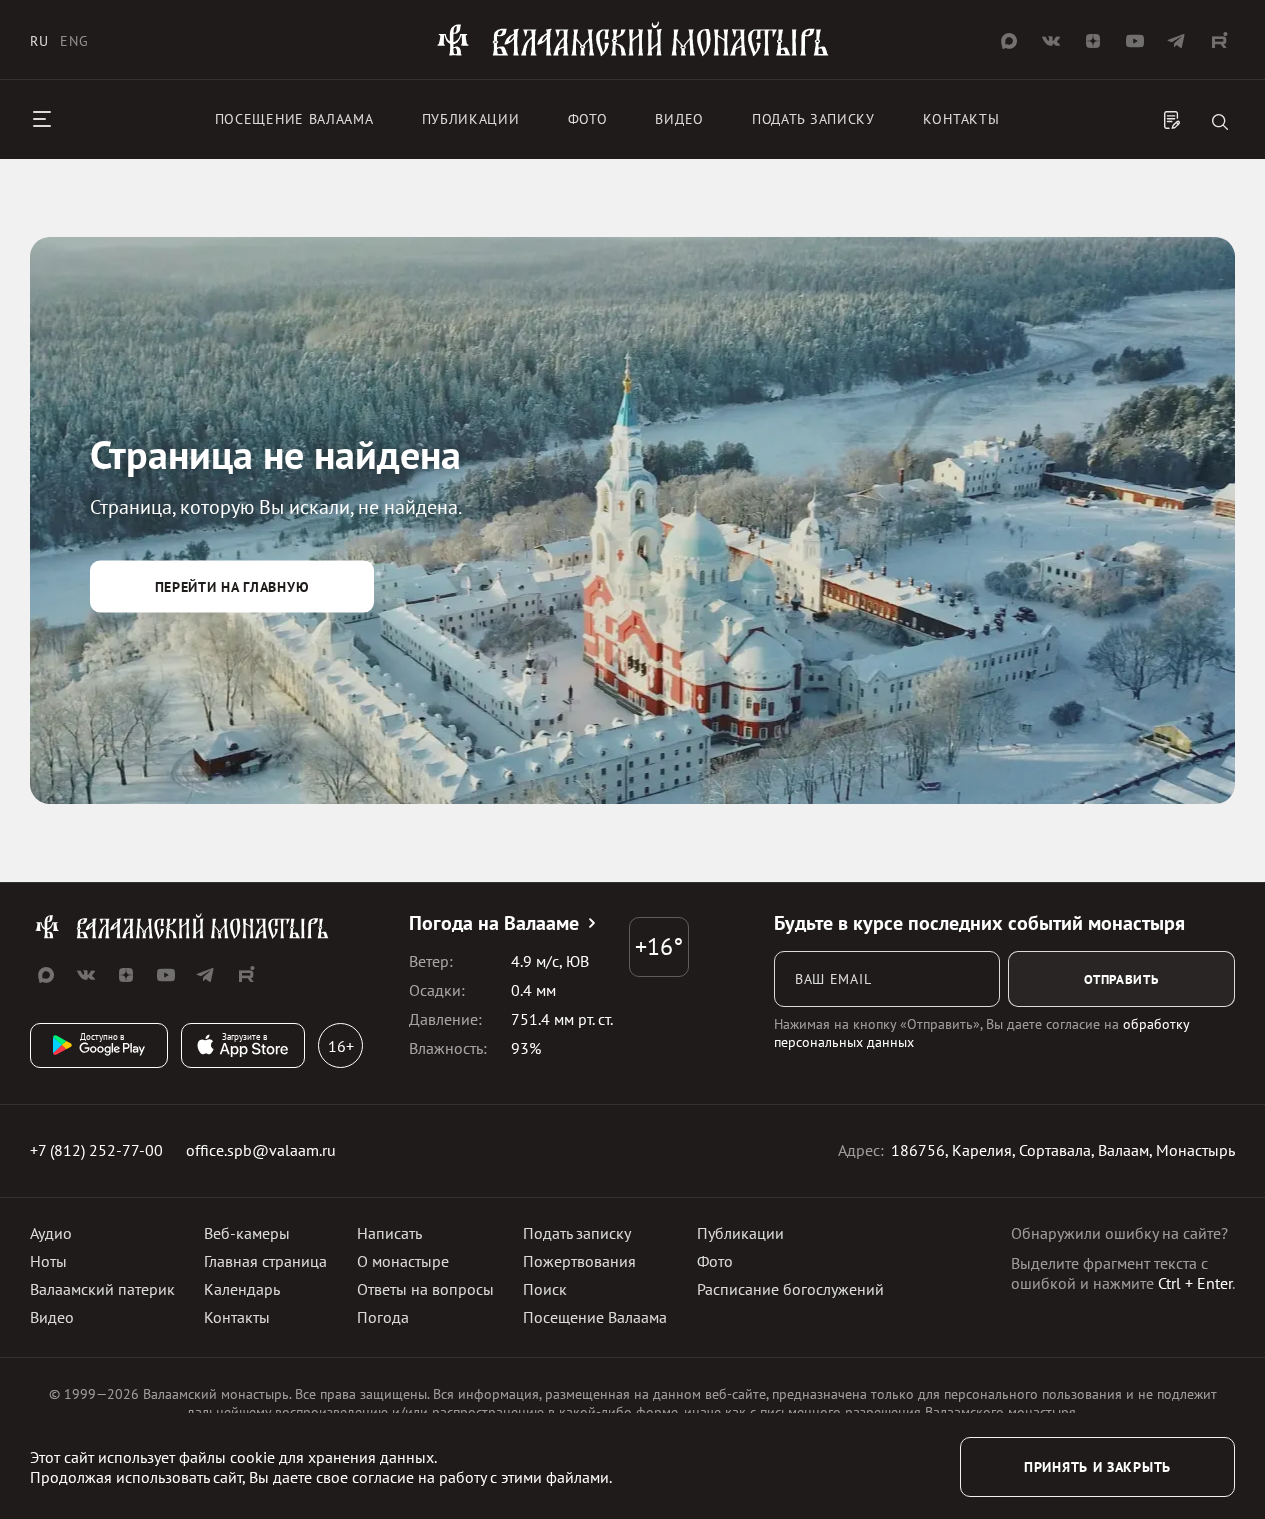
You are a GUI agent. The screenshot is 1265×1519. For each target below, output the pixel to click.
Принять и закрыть (1097, 1467)
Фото (588, 119)
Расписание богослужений (790, 1289)
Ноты (48, 1261)
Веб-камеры (247, 1233)
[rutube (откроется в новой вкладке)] (1219, 41)
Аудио (51, 1233)
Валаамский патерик (102, 1289)
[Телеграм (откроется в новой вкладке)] (1177, 41)
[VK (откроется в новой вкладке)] (1051, 41)
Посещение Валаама (595, 1317)
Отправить (1121, 979)
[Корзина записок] (1172, 122)
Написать (389, 1233)
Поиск (545, 1289)
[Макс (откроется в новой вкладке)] (1009, 41)
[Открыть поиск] (1220, 123)
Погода (383, 1317)
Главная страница (265, 1261)
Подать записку (813, 119)
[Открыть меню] (42, 119)
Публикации (471, 119)
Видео (679, 119)
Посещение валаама (294, 119)
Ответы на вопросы (425, 1289)
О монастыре (403, 1261)
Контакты (961, 119)
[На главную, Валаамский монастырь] (633, 53)
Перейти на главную (232, 586)
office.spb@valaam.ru (261, 1150)
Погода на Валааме (494, 923)
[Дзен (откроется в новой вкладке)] (1093, 41)
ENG (74, 41)
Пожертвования (579, 1261)
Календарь (242, 1289)
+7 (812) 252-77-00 (96, 1150)
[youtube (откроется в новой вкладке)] (1135, 41)
